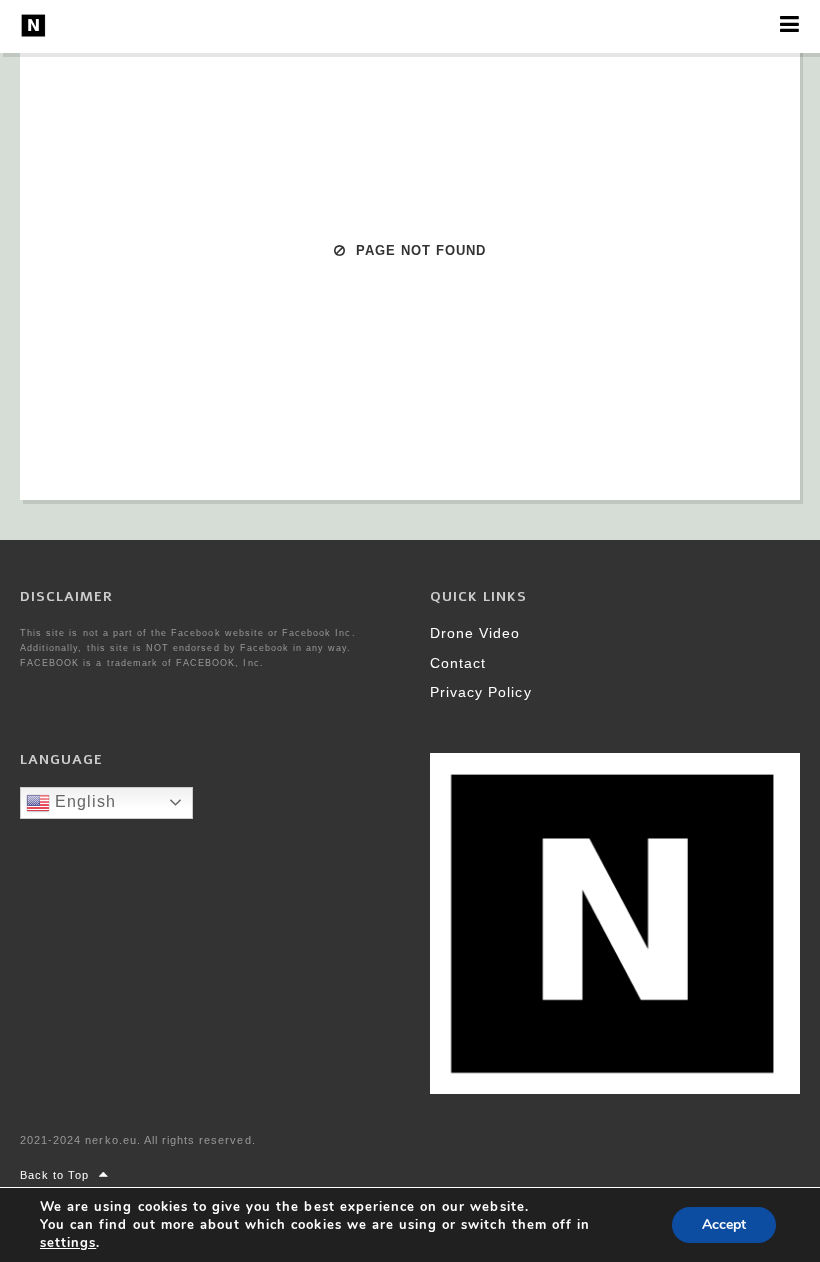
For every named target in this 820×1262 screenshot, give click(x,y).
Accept (724, 1224)
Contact (458, 663)
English (83, 801)
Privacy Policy (481, 692)
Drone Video (475, 633)
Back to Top (54, 1175)
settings (68, 1243)
